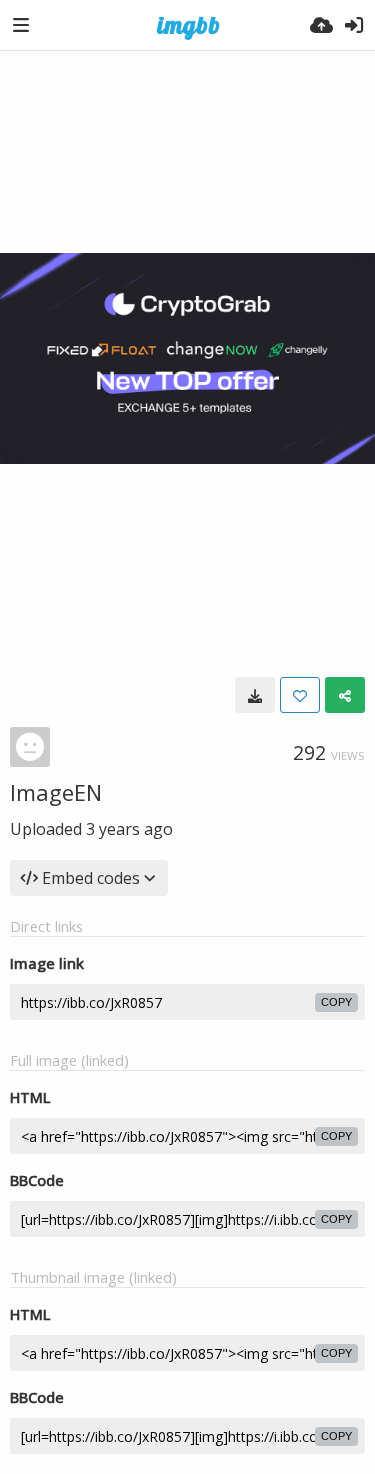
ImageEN (56, 792)
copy (336, 1002)
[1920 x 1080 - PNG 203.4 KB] (255, 695)
